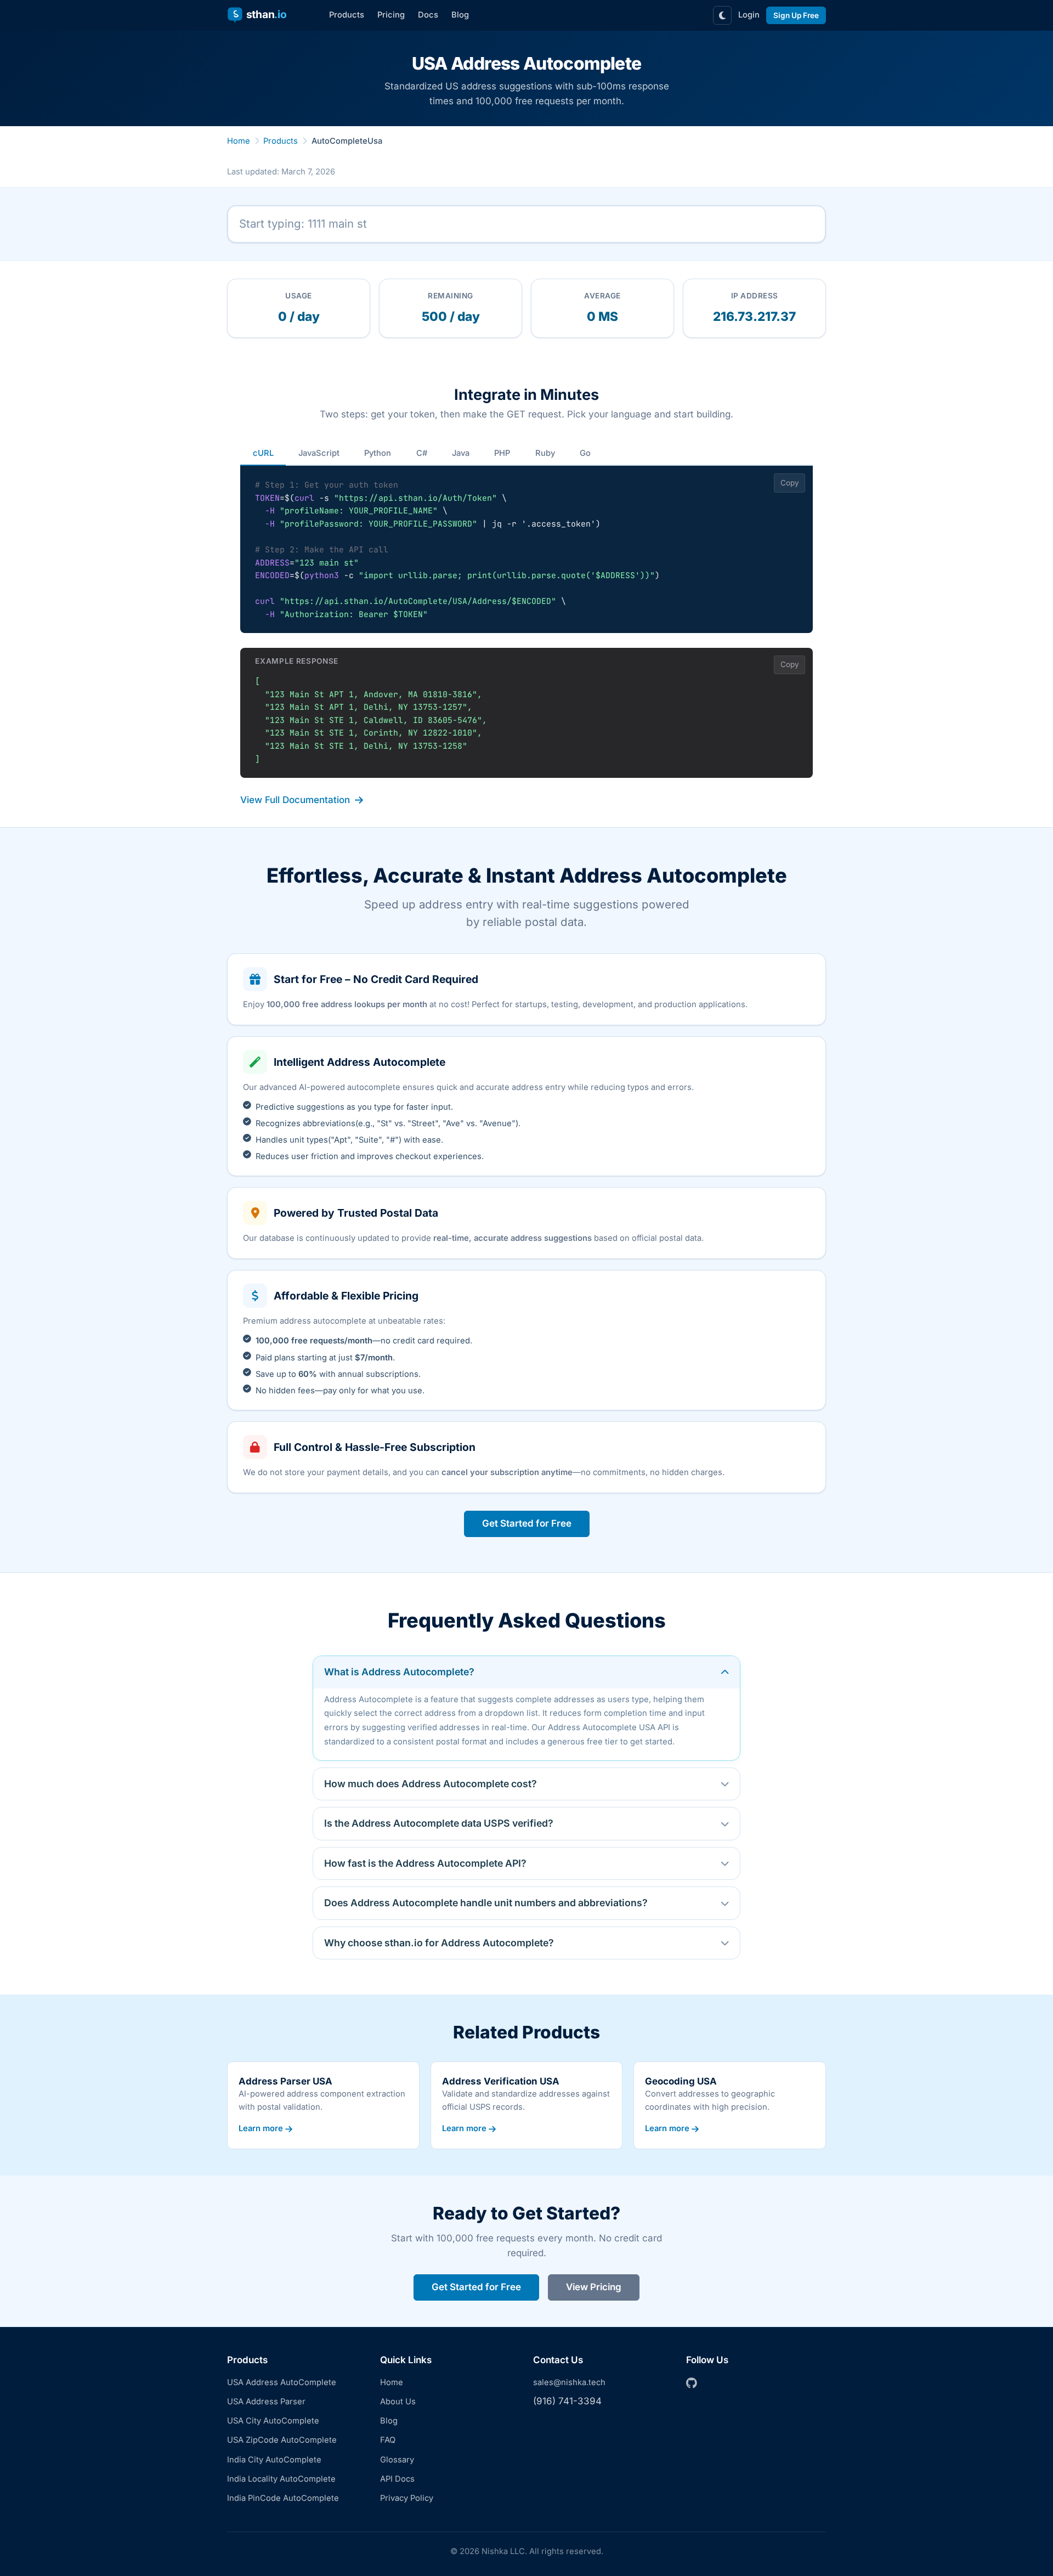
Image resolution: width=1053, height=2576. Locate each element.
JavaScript (319, 453)
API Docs (397, 2479)
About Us (398, 2402)
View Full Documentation (295, 800)
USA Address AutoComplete (282, 2382)
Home (239, 141)
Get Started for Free (527, 1523)
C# (422, 453)
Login (749, 15)
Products (347, 15)
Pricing (391, 15)
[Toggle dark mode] (722, 15)
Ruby (545, 453)
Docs (428, 15)
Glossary (397, 2460)
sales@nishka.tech (569, 2382)
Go (585, 453)
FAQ (388, 2440)
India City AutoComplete (274, 2460)
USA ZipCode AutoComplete (282, 2440)
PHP (502, 453)
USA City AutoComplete (273, 2421)
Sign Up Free (796, 15)
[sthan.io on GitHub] (692, 2384)
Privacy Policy (407, 2498)
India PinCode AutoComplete (283, 2498)
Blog (460, 15)
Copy (790, 483)
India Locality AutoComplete (281, 2479)
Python (378, 453)
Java (461, 453)
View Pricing (594, 2287)
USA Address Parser (266, 2402)
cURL (263, 453)
